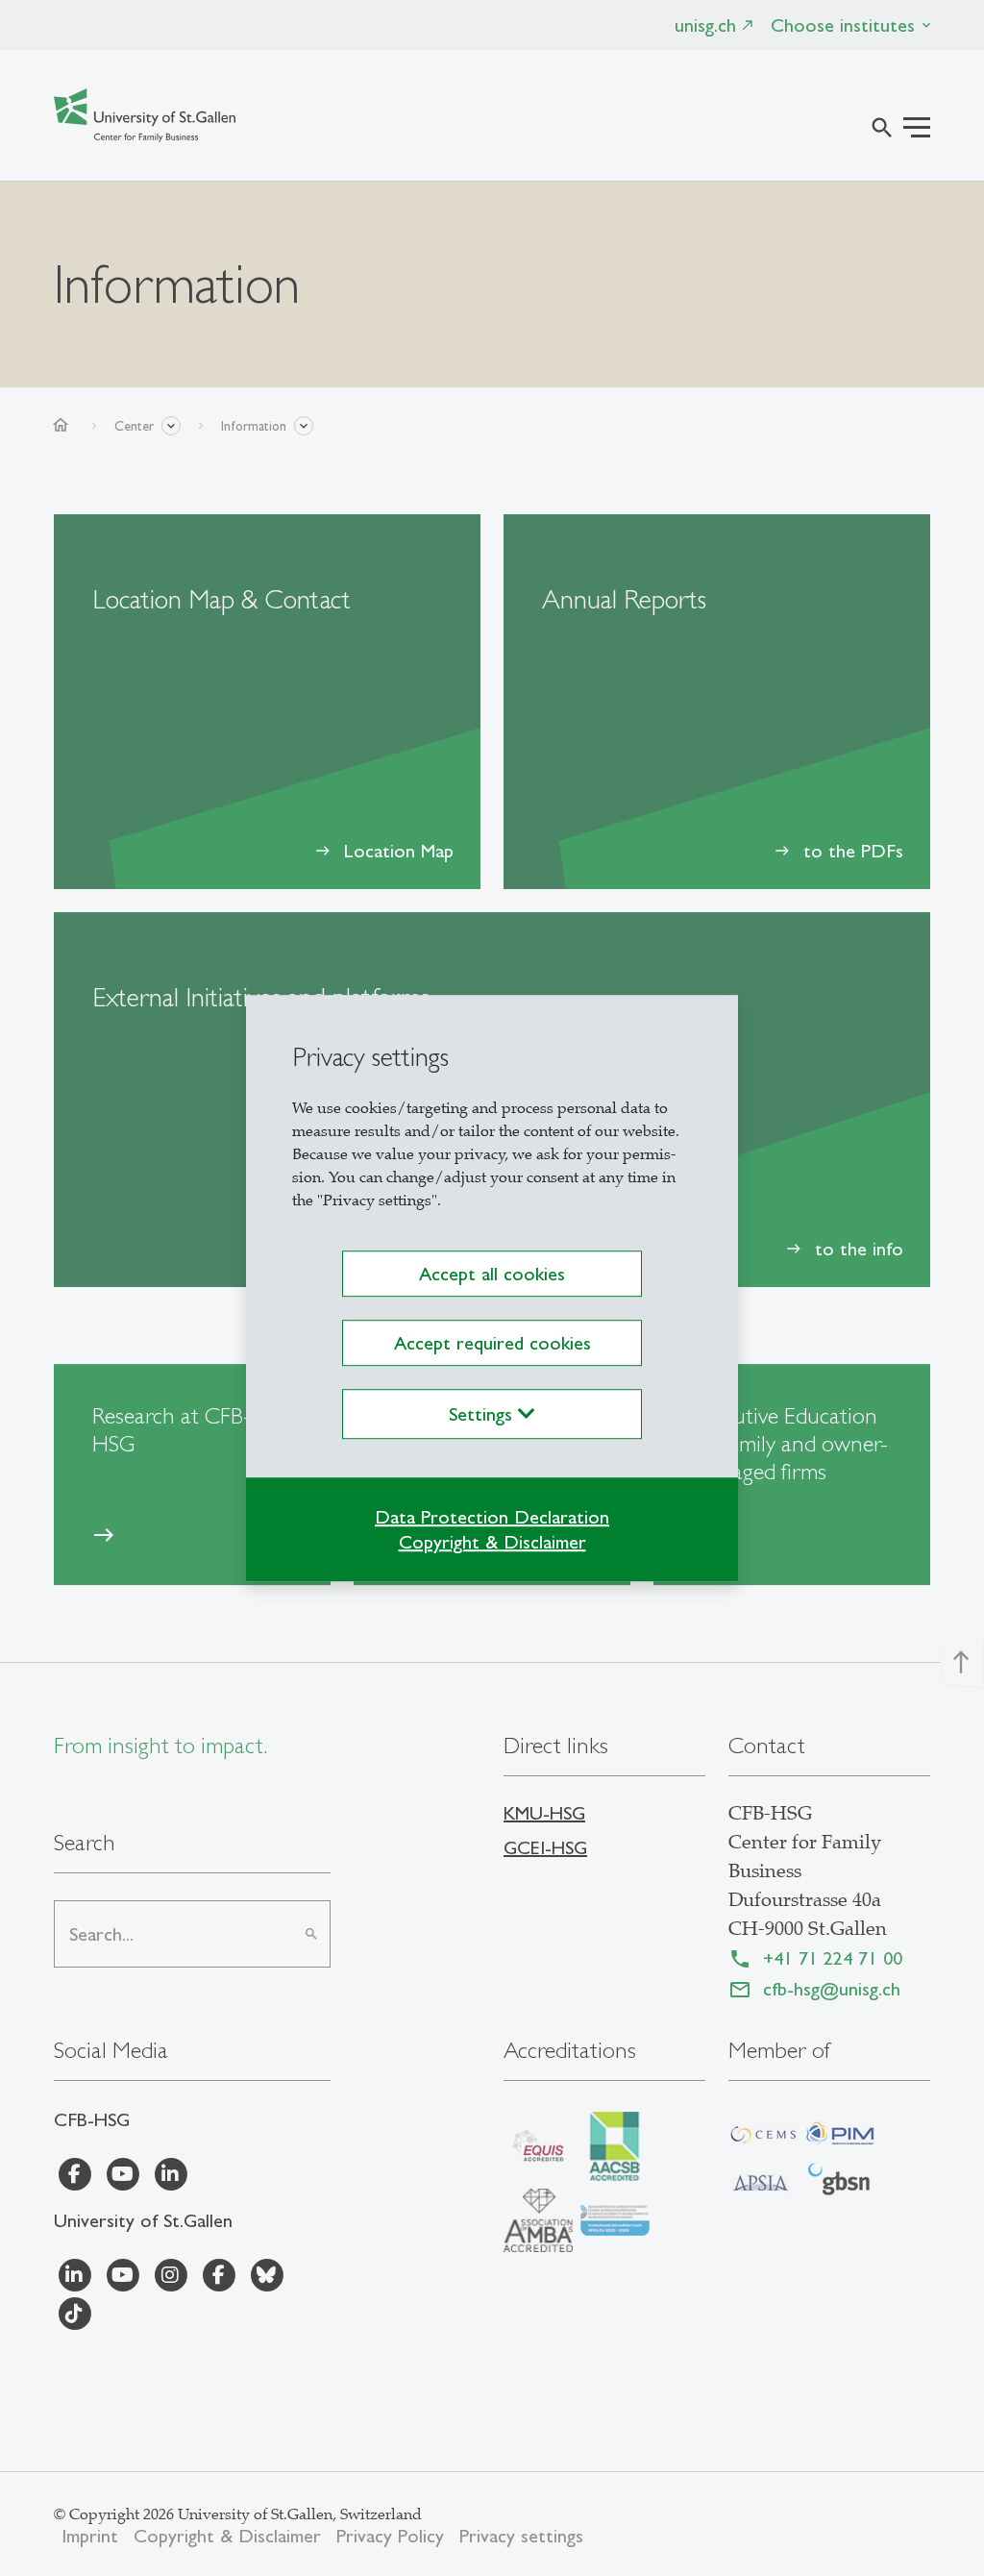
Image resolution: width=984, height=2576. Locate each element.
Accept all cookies (492, 1274)
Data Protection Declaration (492, 1517)
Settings (483, 1414)
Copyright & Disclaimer (492, 1542)
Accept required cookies (492, 1343)
